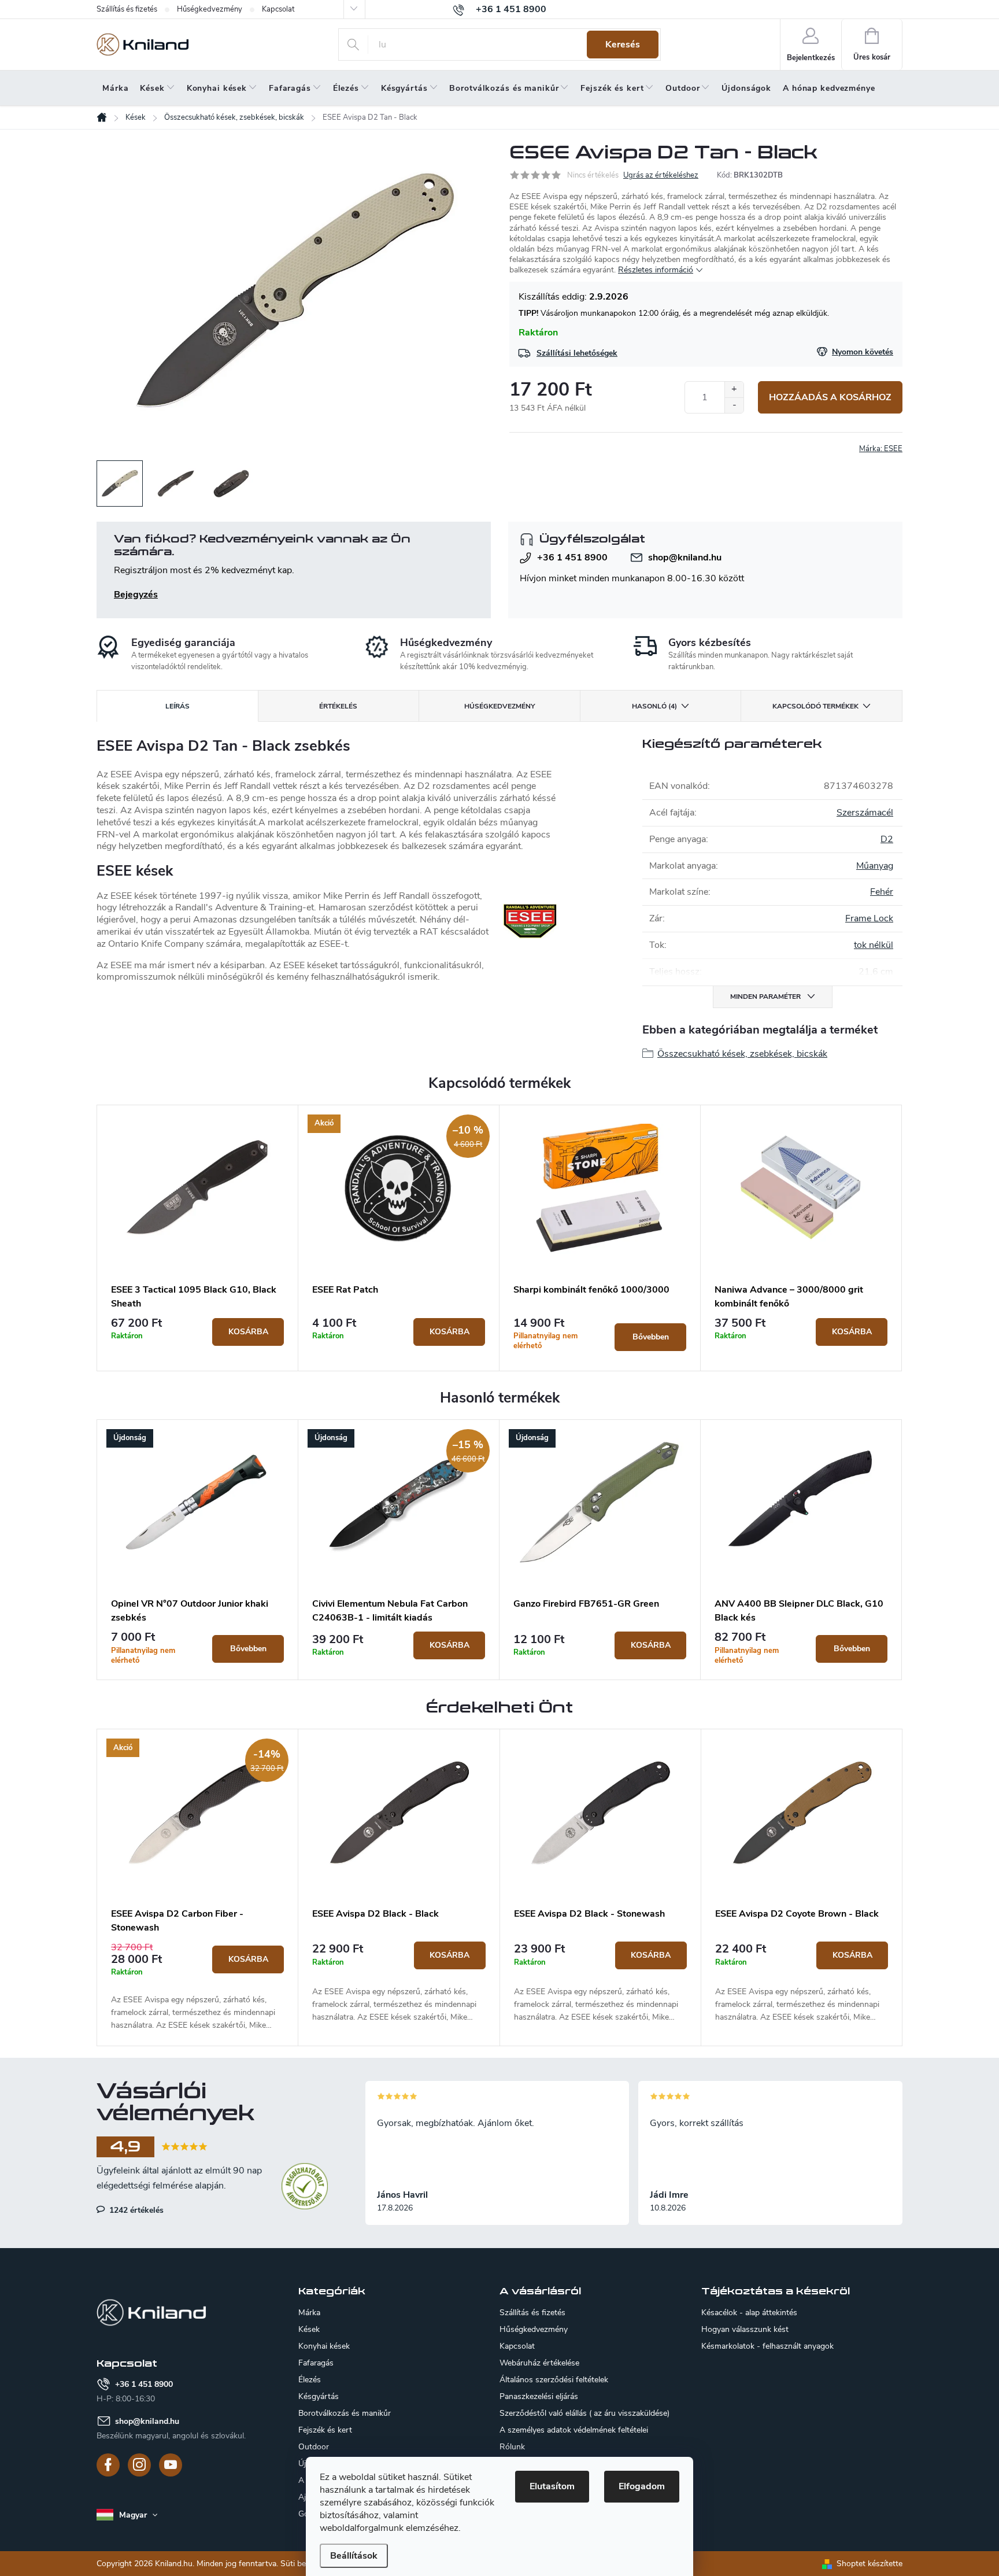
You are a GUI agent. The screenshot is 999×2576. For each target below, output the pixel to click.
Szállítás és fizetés (127, 9)
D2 (887, 839)
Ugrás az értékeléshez (661, 175)
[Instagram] (139, 2465)
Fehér (882, 892)
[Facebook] (108, 2465)
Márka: (881, 449)
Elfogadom (642, 2486)
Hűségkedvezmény (210, 9)
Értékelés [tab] (338, 706)
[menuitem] (115, 88)
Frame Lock (869, 918)
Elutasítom (552, 2486)
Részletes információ (656, 270)
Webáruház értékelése (539, 2363)
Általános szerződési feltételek (554, 2380)
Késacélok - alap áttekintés (749, 2313)
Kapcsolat (278, 9)
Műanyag (875, 866)
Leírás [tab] (177, 706)
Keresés (623, 45)
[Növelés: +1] (734, 390)
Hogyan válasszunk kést (745, 2330)
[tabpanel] (198, 1238)
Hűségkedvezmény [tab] (499, 706)
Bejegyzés (136, 595)
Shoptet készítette (869, 2564)
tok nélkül (874, 945)
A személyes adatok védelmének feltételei (574, 2430)
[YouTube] (171, 2465)
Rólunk (512, 2447)
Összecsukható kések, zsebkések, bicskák (742, 1054)
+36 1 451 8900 (572, 558)
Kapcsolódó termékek (815, 706)
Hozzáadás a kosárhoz (830, 397)
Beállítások (354, 2556)
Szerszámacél (865, 813)
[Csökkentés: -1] (734, 405)
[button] (197, 1987)
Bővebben (651, 1337)
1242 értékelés (135, 2210)
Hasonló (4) (654, 706)
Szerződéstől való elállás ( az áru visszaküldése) (584, 2413)
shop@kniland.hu (685, 558)
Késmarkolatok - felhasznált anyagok (767, 2346)
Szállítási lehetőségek (577, 353)
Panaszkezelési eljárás (539, 2396)
